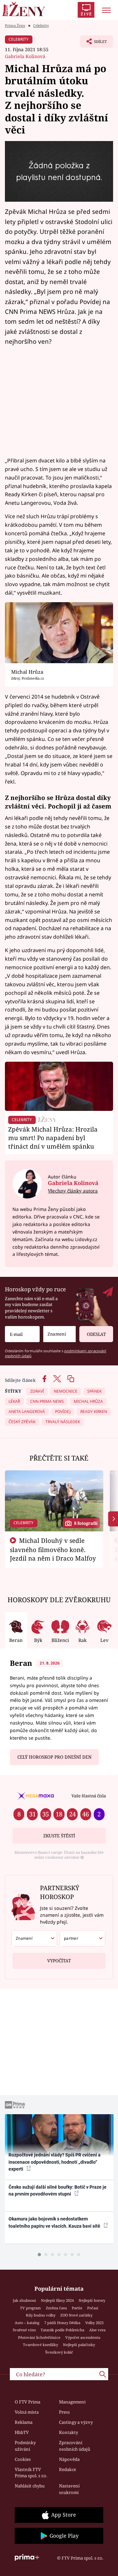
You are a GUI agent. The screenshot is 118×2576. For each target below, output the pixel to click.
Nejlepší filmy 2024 (57, 2300)
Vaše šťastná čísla (89, 1796)
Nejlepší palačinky (79, 2345)
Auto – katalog (27, 2323)
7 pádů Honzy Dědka (62, 2323)
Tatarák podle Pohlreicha (62, 2330)
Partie (77, 2308)
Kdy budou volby (41, 2315)
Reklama (24, 2422)
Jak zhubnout (24, 2300)
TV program (30, 2308)
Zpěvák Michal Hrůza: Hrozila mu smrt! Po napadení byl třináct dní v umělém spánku (53, 1138)
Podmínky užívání (25, 2446)
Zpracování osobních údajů (75, 2446)
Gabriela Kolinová (25, 56)
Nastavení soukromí (69, 2489)
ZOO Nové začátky (76, 2315)
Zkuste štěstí (59, 1836)
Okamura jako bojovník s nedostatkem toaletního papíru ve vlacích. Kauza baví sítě (55, 2222)
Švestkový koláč (59, 2352)
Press (64, 2412)
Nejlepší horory (92, 2300)
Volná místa (27, 2412)
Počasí (93, 2308)
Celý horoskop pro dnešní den (54, 1757)
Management (72, 2402)
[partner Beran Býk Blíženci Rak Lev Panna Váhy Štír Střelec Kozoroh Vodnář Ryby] (82, 1938)
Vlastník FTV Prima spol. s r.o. (31, 2473)
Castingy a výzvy (76, 2422)
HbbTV (22, 2432)
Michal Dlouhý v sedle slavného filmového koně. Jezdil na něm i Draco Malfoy (53, 1549)
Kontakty (69, 2432)
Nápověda (69, 2459)
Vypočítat (59, 1961)
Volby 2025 (94, 2323)
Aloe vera (97, 2330)
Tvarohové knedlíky (40, 2345)
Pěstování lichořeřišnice (39, 2337)
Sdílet (94, 43)
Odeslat (96, 1334)
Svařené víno (24, 2330)
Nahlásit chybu (30, 2486)
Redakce (68, 2469)
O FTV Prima (28, 2402)
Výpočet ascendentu (83, 2337)
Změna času (56, 2308)
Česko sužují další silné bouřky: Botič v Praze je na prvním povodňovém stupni (58, 2190)
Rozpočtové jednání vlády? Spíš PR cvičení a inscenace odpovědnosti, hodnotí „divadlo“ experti (55, 2162)
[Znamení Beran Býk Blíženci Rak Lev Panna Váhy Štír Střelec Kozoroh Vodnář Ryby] (59, 1334)
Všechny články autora (73, 1191)
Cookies (23, 2459)
